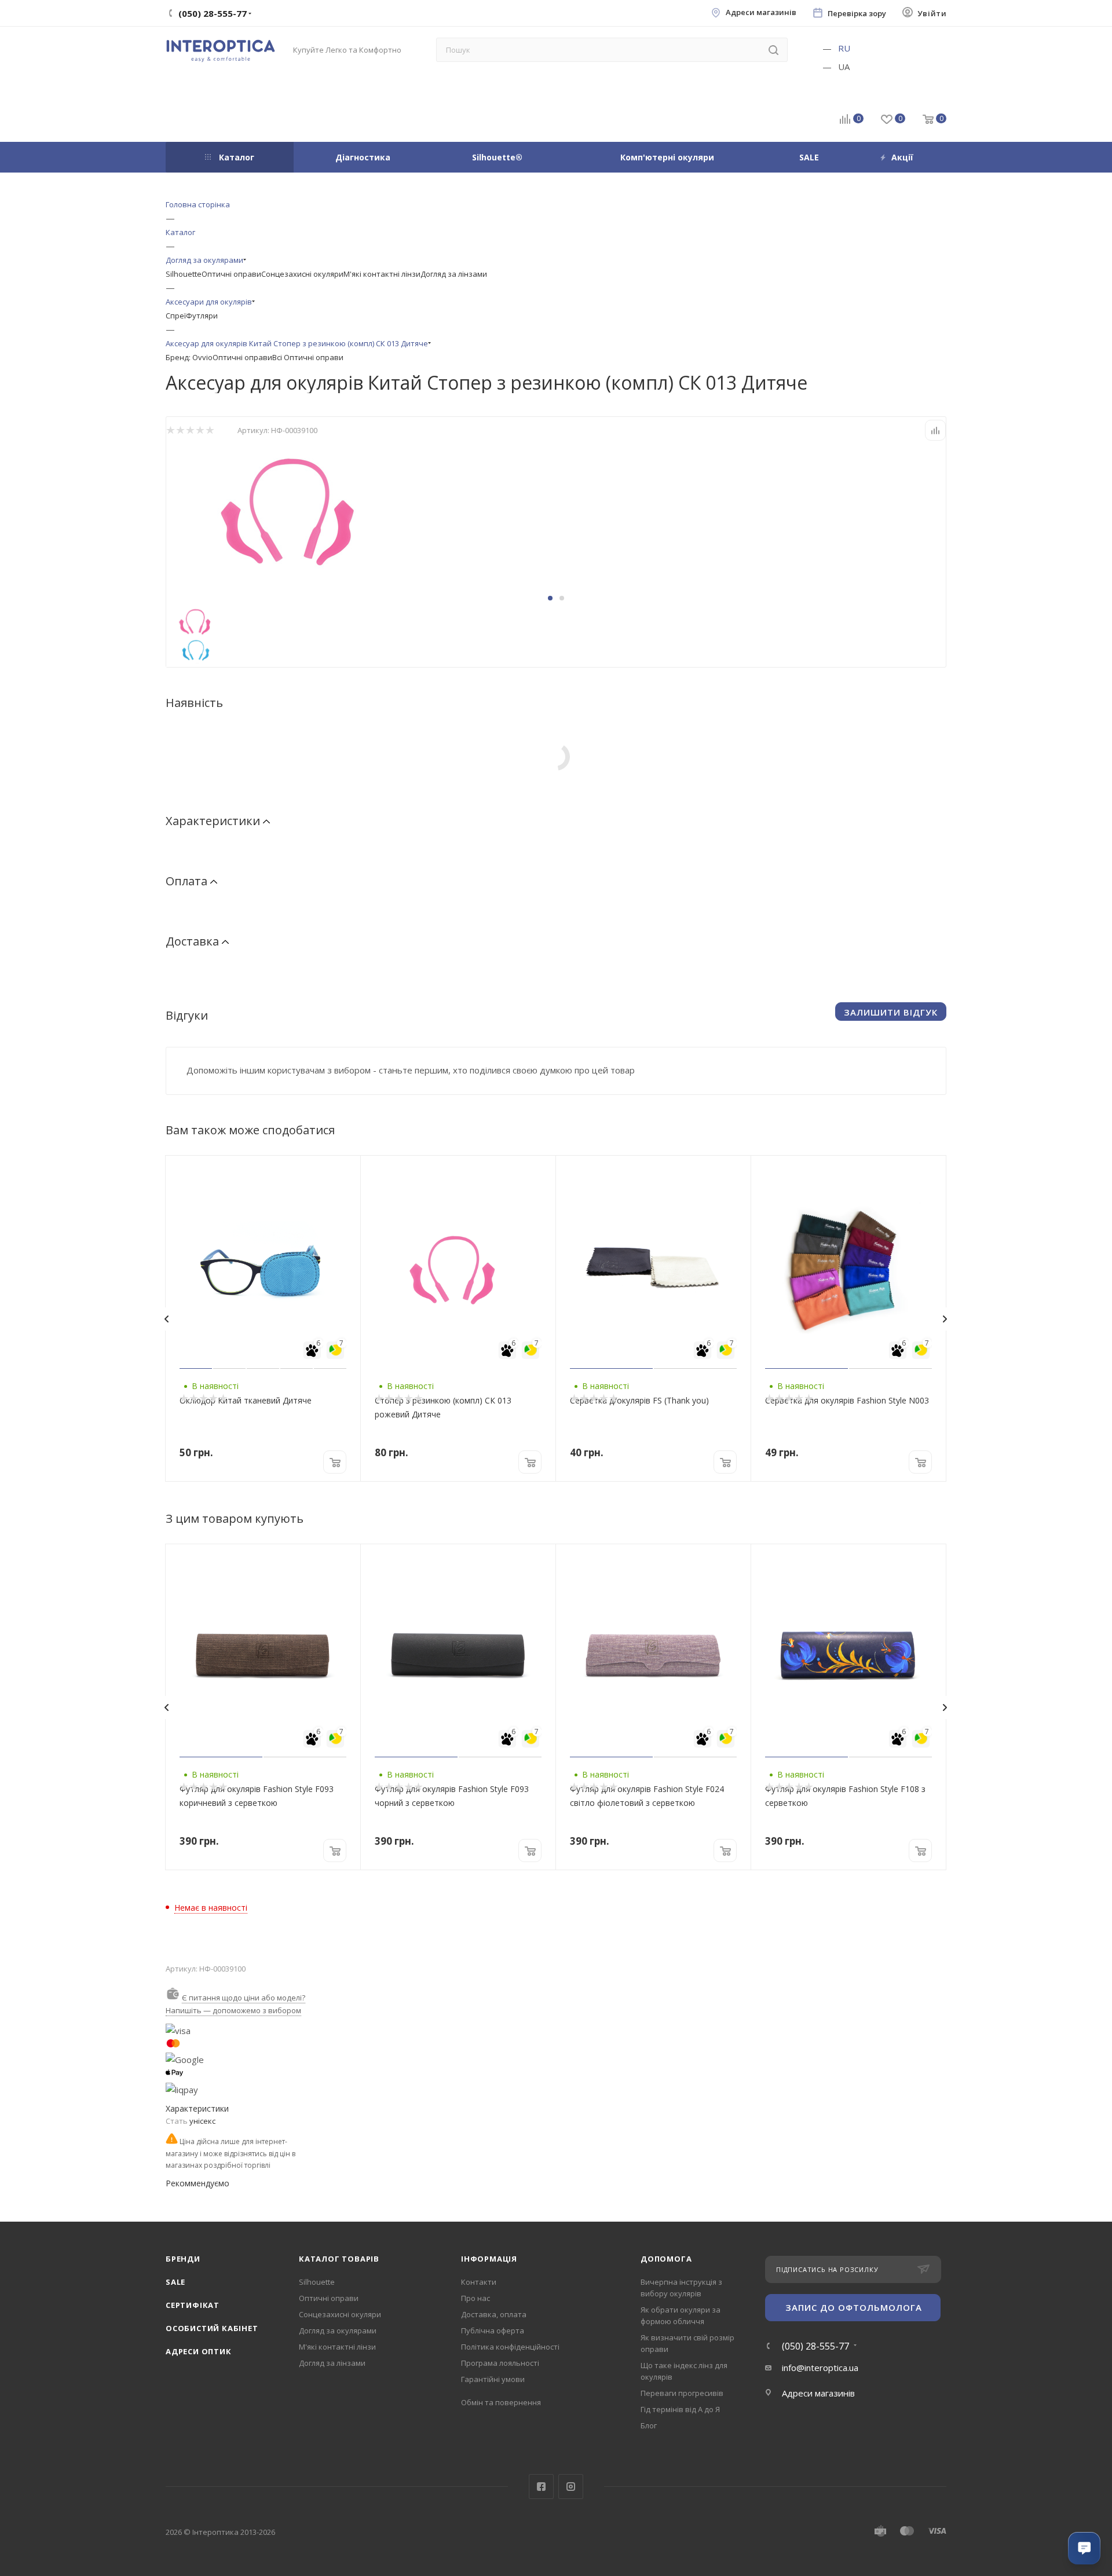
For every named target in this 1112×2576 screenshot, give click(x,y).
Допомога (666, 2259)
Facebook (541, 2487)
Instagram (571, 2487)
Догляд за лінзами (454, 274)
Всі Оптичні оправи (308, 357)
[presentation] (166, 1319)
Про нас (475, 2298)
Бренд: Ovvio (189, 357)
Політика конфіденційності (510, 2347)
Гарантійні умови (493, 2379)
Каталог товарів (339, 2259)
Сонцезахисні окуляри (302, 274)
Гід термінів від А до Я (680, 2409)
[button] (550, 598)
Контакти (479, 2282)
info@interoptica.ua (820, 2368)
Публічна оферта (493, 2331)
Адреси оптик (199, 2351)
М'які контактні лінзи (382, 274)
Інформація (489, 2259)
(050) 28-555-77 (815, 2346)
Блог (649, 2425)
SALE (175, 2282)
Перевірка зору (857, 14)
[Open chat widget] (1084, 2548)
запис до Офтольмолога (854, 2307)
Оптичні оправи (231, 274)
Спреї (176, 316)
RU (844, 48)
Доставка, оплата (494, 2314)
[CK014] (297, 508)
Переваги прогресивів (682, 2393)
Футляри (202, 316)
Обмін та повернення (501, 2402)
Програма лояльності (500, 2363)
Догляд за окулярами (338, 2331)
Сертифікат (193, 2305)
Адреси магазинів (761, 12)
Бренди (183, 2259)
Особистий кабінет (212, 2328)
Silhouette (184, 274)
